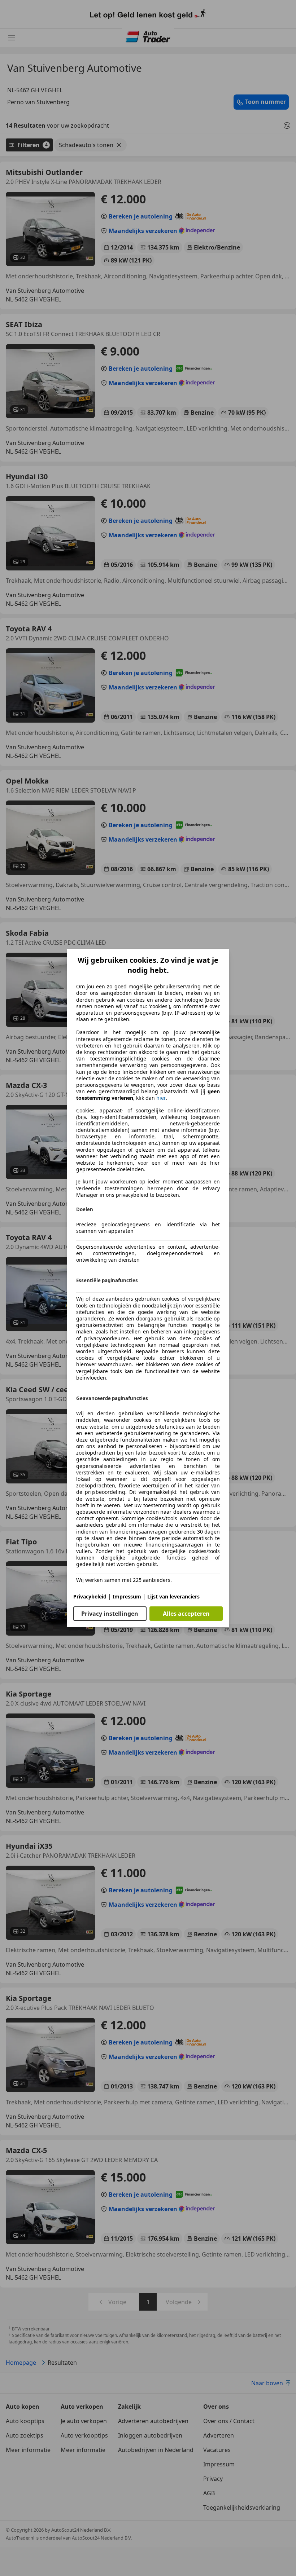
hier (161, 1098)
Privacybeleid (90, 1596)
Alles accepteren (186, 1614)
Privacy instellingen (110, 1614)
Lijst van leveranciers (173, 1596)
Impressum (127, 1596)
